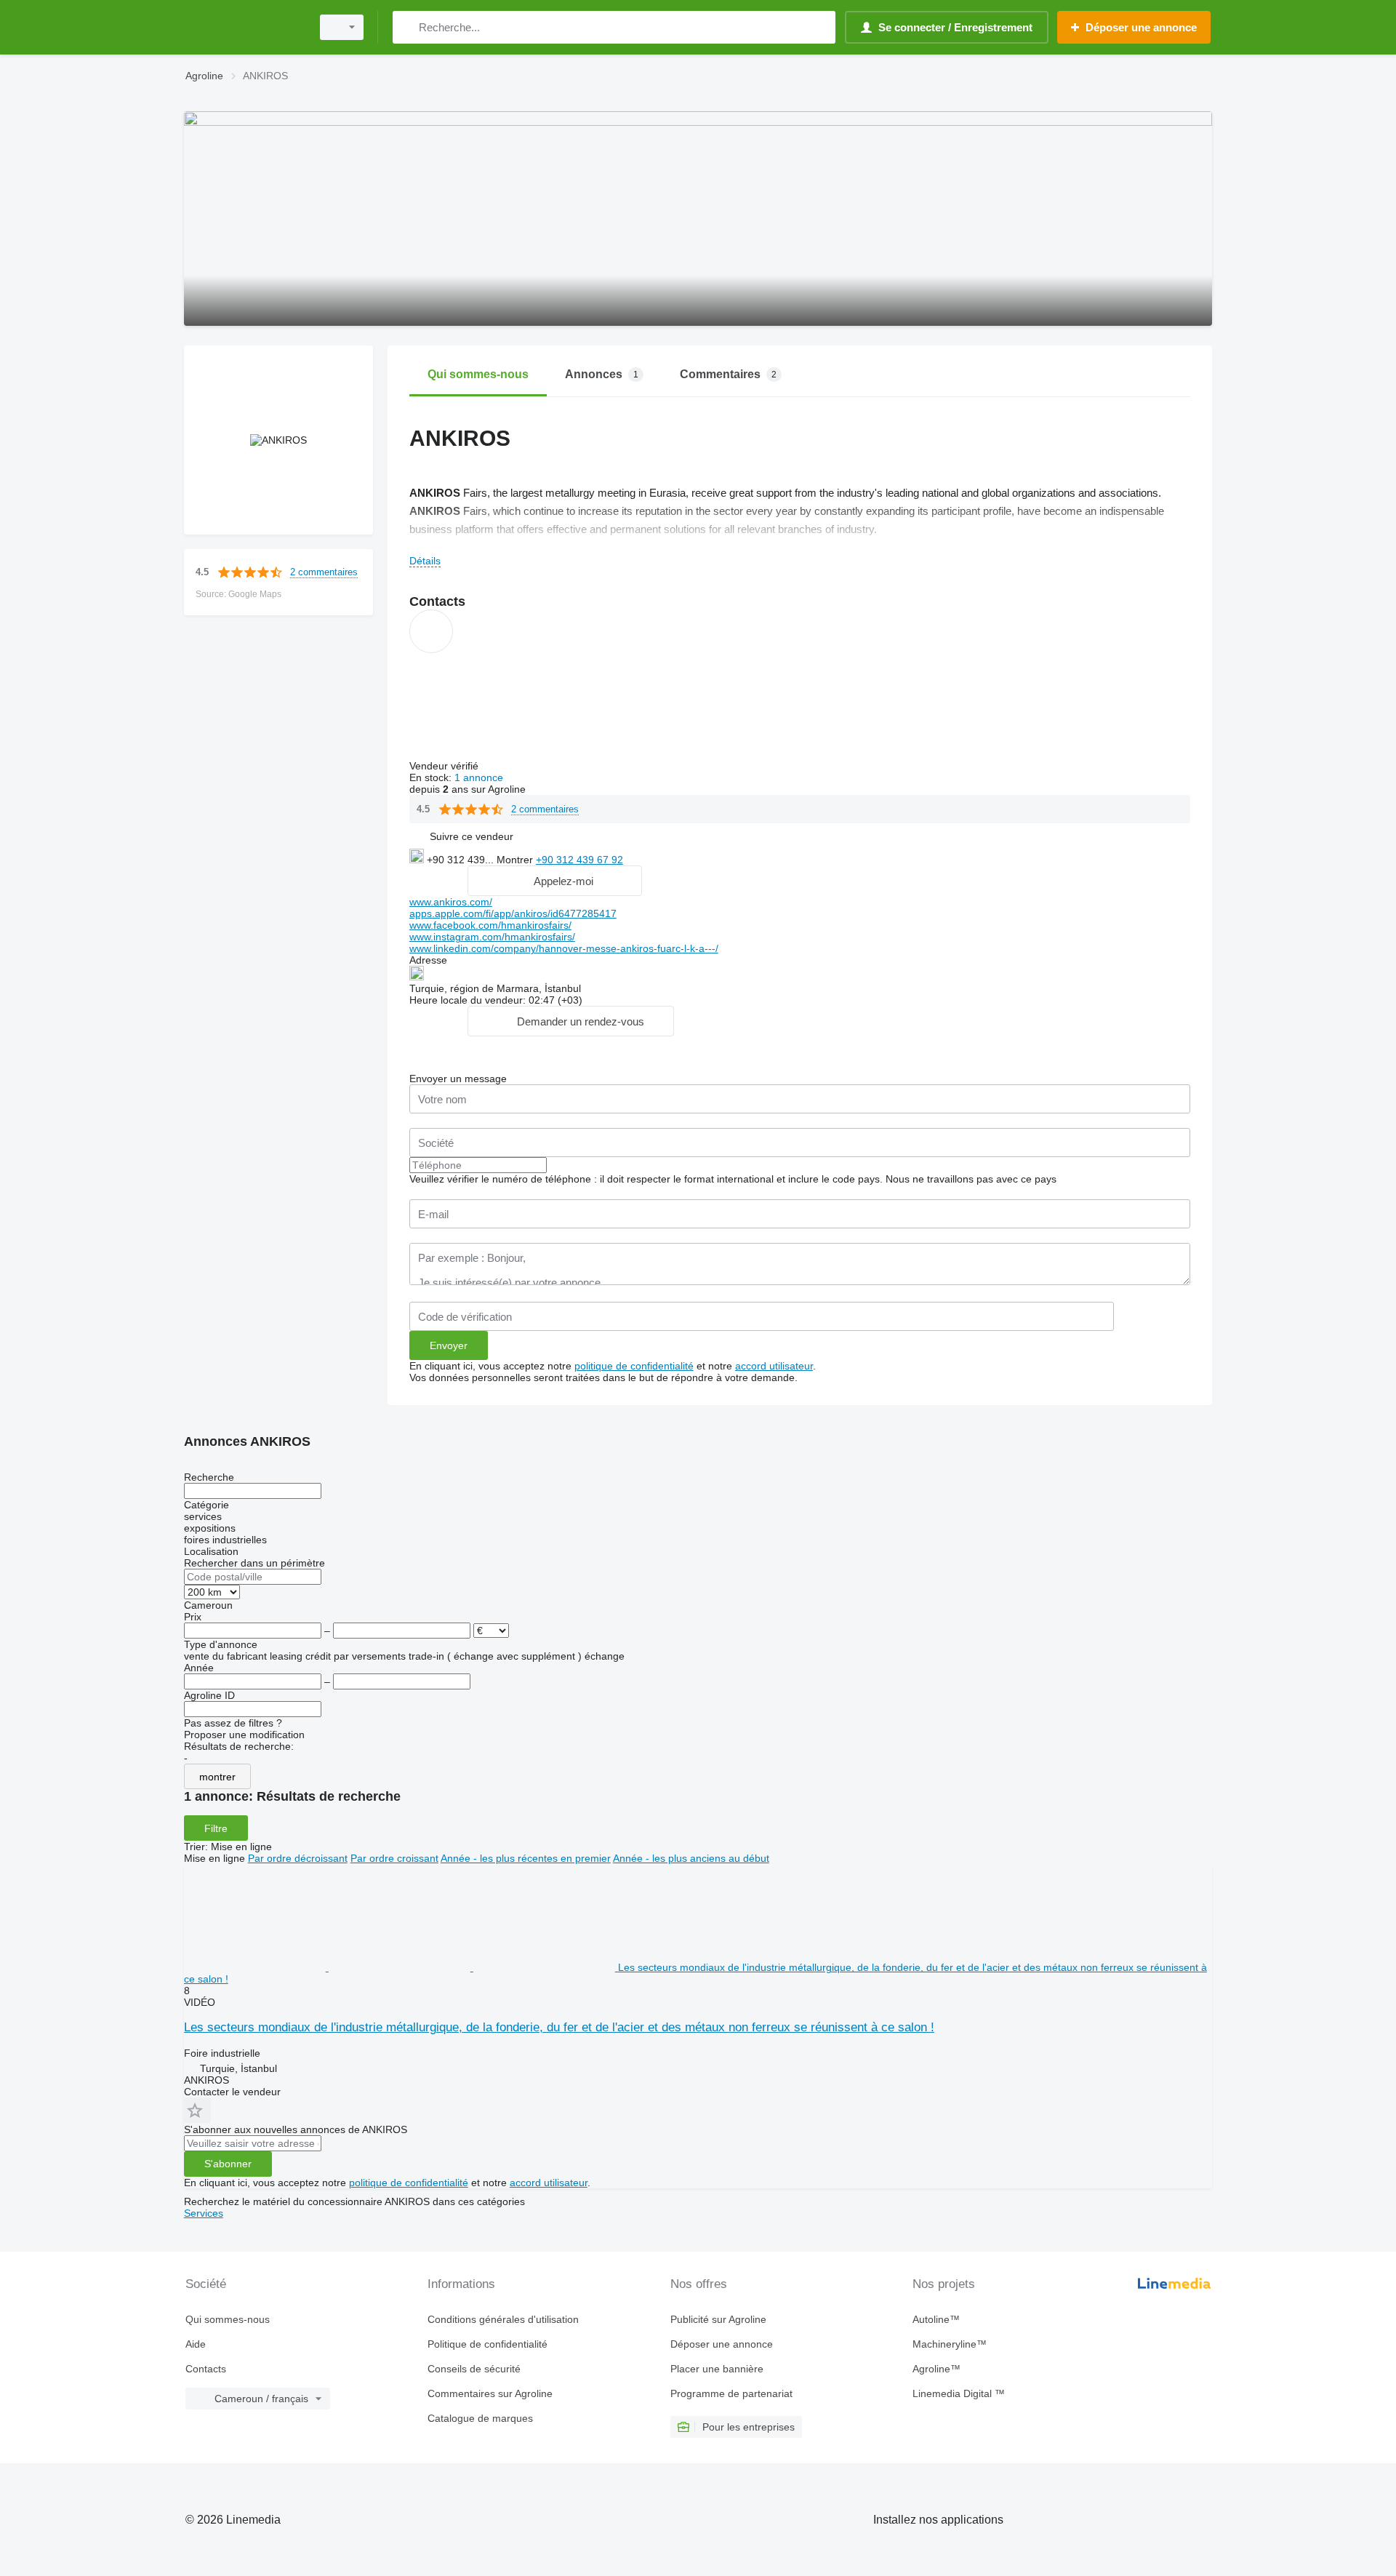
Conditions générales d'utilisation (503, 2319)
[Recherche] (407, 27)
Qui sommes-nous (228, 2319)
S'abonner (228, 2164)
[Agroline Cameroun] (244, 27)
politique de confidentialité (634, 1366)
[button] (472, 836)
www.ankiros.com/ (451, 902)
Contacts (206, 2369)
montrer (217, 1777)
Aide (196, 2344)
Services (204, 2213)
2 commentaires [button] (324, 572)
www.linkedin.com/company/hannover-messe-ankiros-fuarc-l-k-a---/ (564, 948)
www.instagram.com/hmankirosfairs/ (492, 937)
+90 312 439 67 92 (579, 860)
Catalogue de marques (480, 2418)
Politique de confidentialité (488, 2344)
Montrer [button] (516, 860)
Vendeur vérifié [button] (445, 766)
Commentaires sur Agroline (490, 2393)
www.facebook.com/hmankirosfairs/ (490, 925)
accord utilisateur (774, 1366)
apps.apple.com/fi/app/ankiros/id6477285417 (513, 913)
